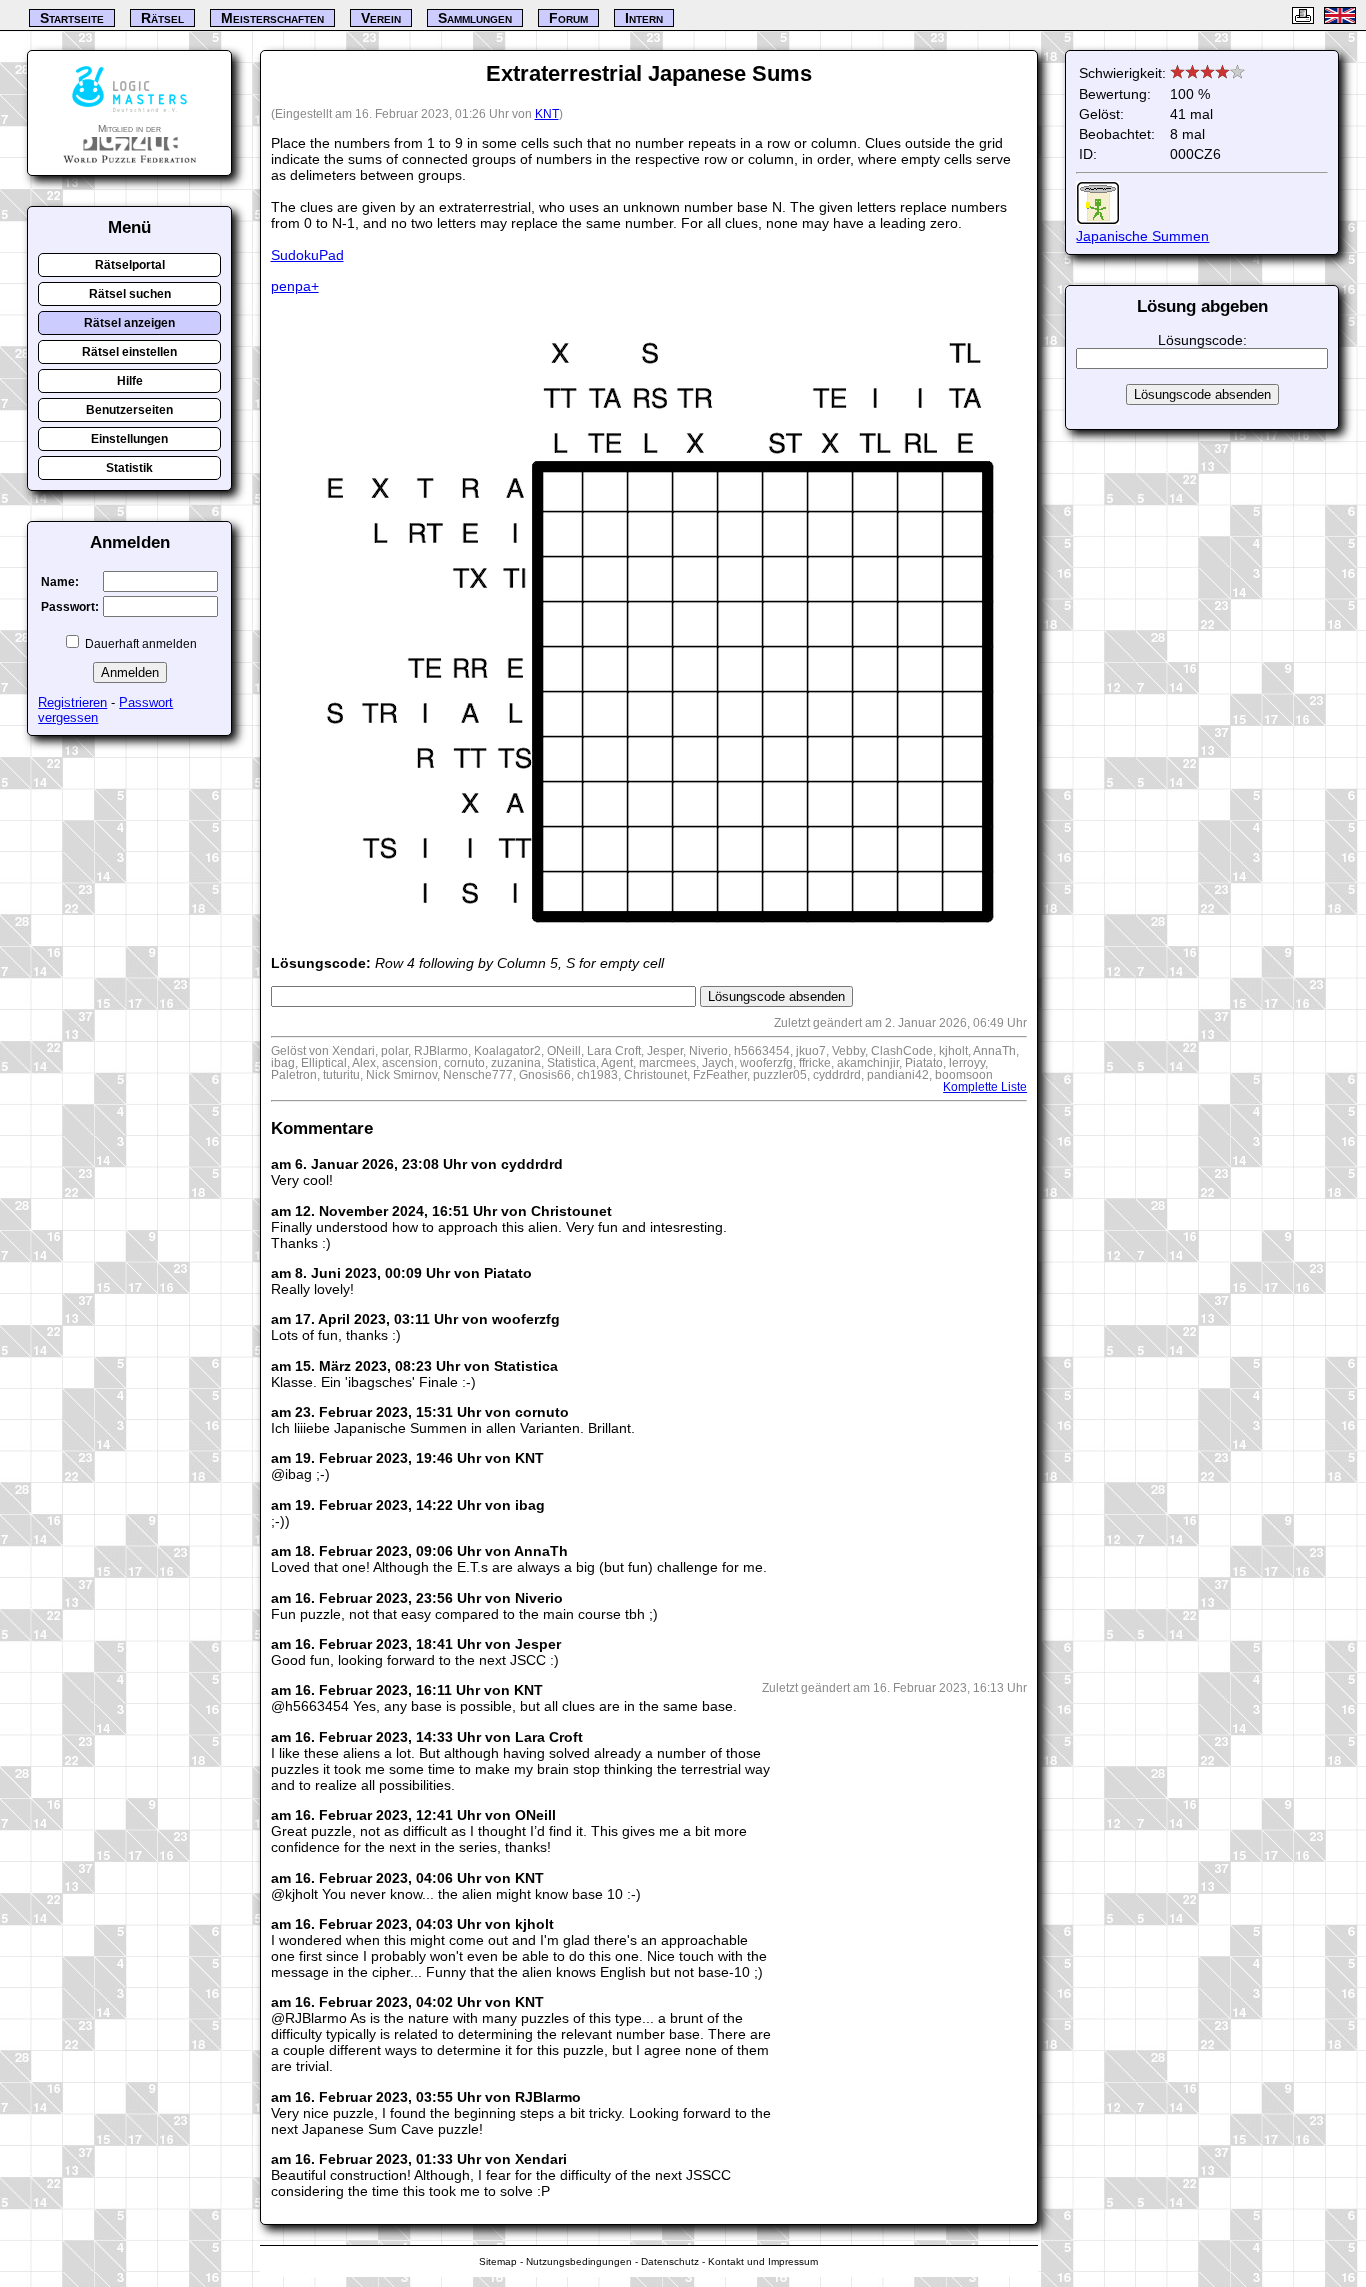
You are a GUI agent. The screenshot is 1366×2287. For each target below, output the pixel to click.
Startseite (72, 18)
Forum (568, 18)
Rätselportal (130, 265)
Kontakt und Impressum (763, 2261)
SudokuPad (307, 255)
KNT (547, 114)
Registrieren (72, 702)
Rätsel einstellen (129, 352)
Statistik (129, 468)
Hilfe (130, 381)
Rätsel (162, 18)
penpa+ (295, 286)
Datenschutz (670, 2261)
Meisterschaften (272, 18)
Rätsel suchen (130, 294)
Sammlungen (475, 18)
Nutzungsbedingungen (579, 2261)
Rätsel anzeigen (129, 323)
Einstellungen (129, 439)
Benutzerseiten (129, 410)
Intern (644, 18)
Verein (381, 18)
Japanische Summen (1142, 236)
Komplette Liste (985, 1087)
